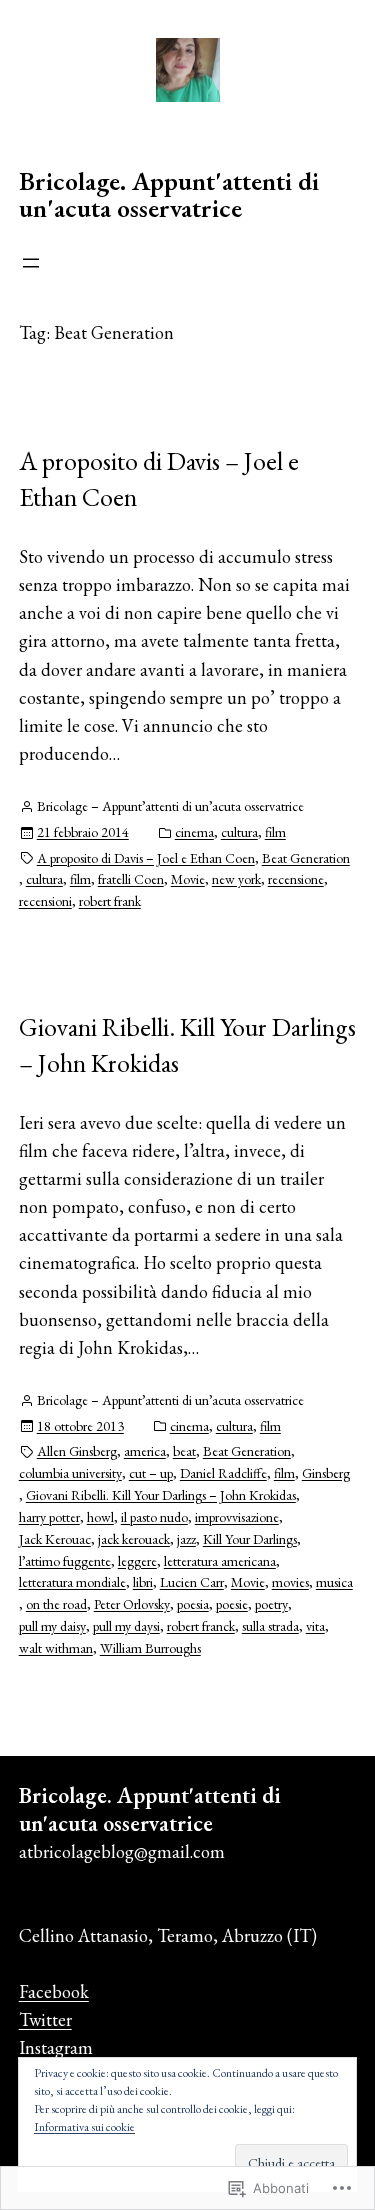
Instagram (56, 2047)
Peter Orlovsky (132, 1604)
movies (290, 1582)
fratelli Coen (131, 879)
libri (143, 1582)
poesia (193, 1604)
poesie (232, 1604)
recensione (296, 879)
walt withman (56, 1648)
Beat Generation (306, 858)
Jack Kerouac (55, 1539)
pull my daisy (52, 1626)
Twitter (45, 2019)
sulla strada (270, 1626)
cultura (239, 832)
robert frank (110, 901)
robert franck (201, 1626)
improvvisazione (237, 1517)
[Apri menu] (31, 263)
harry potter (49, 1517)
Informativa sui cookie (84, 2127)
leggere (137, 1561)
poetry (271, 1604)
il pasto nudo (154, 1517)
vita (315, 1626)
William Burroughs (150, 1648)
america (145, 1451)
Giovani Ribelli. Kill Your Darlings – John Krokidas (187, 1045)
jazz (186, 1539)
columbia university (70, 1473)
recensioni (45, 901)
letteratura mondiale (72, 1582)
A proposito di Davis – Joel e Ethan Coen (159, 479)
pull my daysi (126, 1626)
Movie (188, 879)
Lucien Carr (192, 1582)
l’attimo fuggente (65, 1561)
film (275, 832)
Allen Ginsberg (77, 1451)
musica (334, 1582)
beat (184, 1451)
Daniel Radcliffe (223, 1473)
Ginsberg (326, 1473)
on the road (56, 1604)
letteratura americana (220, 1561)
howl (100, 1517)
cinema (194, 832)
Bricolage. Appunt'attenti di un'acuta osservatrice (169, 195)
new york (236, 879)
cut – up (151, 1473)
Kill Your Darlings (250, 1539)
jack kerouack (134, 1539)
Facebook (54, 1991)
